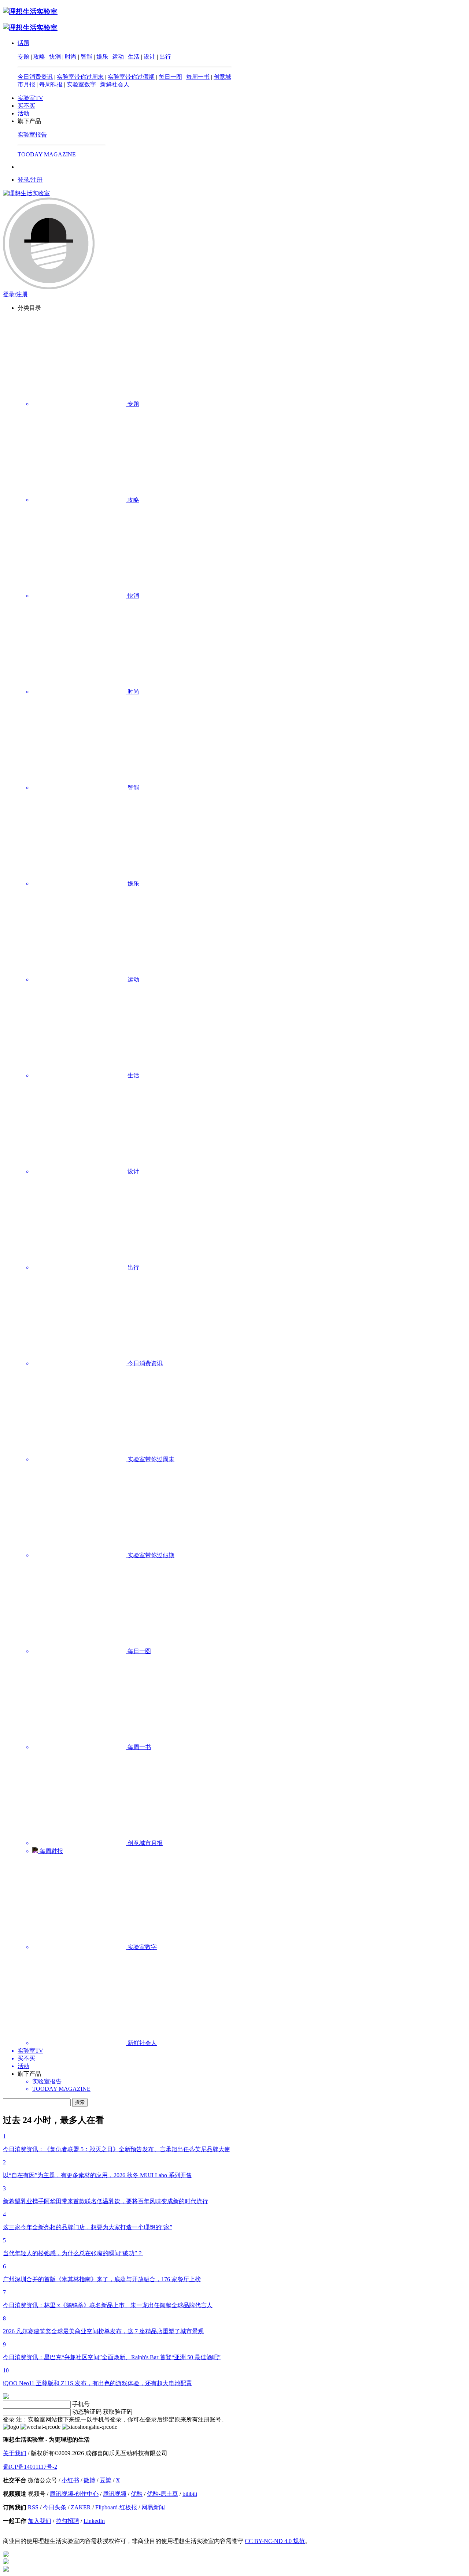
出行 (165, 57)
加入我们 (40, 2521)
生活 (134, 57)
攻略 (39, 57)
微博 (89, 2480)
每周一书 (198, 77)
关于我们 (15, 2453)
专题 (23, 57)
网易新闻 (153, 2507)
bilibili (190, 2494)
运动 (118, 57)
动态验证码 (87, 2412)
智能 (86, 57)
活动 (23, 113)
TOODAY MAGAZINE (47, 154)
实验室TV (30, 98)
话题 (23, 43)
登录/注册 (30, 180)
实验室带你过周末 (80, 77)
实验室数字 (81, 84)
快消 (55, 57)
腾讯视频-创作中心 (74, 2494)
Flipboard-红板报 (116, 2507)
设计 (149, 57)
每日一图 (170, 77)
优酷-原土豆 (163, 2494)
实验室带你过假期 (131, 77)
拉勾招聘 (67, 2521)
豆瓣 (106, 2480)
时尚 (71, 57)
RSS (33, 2507)
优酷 (137, 2494)
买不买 (26, 106)
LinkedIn (94, 2521)
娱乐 (102, 57)
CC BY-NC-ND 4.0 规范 (275, 2541)
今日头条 (55, 2507)
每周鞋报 (51, 84)
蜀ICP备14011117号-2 (30, 2467)
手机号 (81, 2404)
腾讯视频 (115, 2494)
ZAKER (81, 2507)
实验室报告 (32, 135)
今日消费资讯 (35, 77)
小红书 (70, 2480)
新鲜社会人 (115, 84)
